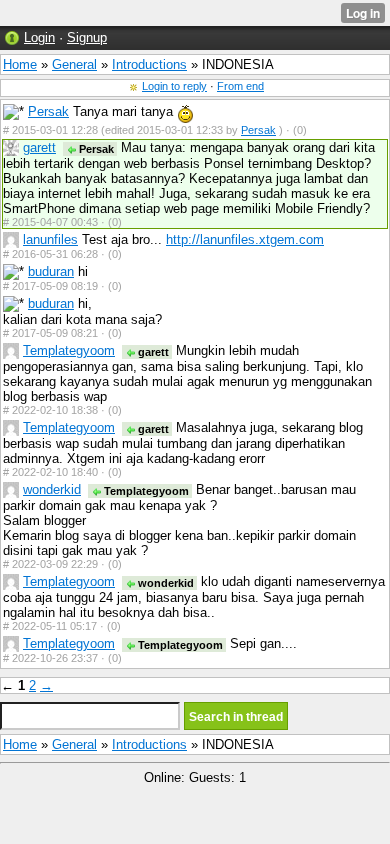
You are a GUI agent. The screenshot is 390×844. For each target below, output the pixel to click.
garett (39, 147)
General (74, 64)
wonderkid (52, 489)
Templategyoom (69, 350)
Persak (48, 111)
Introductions (149, 64)
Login (39, 37)
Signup (87, 37)
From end (240, 86)
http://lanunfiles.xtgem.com (245, 239)
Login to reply (174, 86)
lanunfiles (50, 239)
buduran (51, 271)
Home (20, 64)
